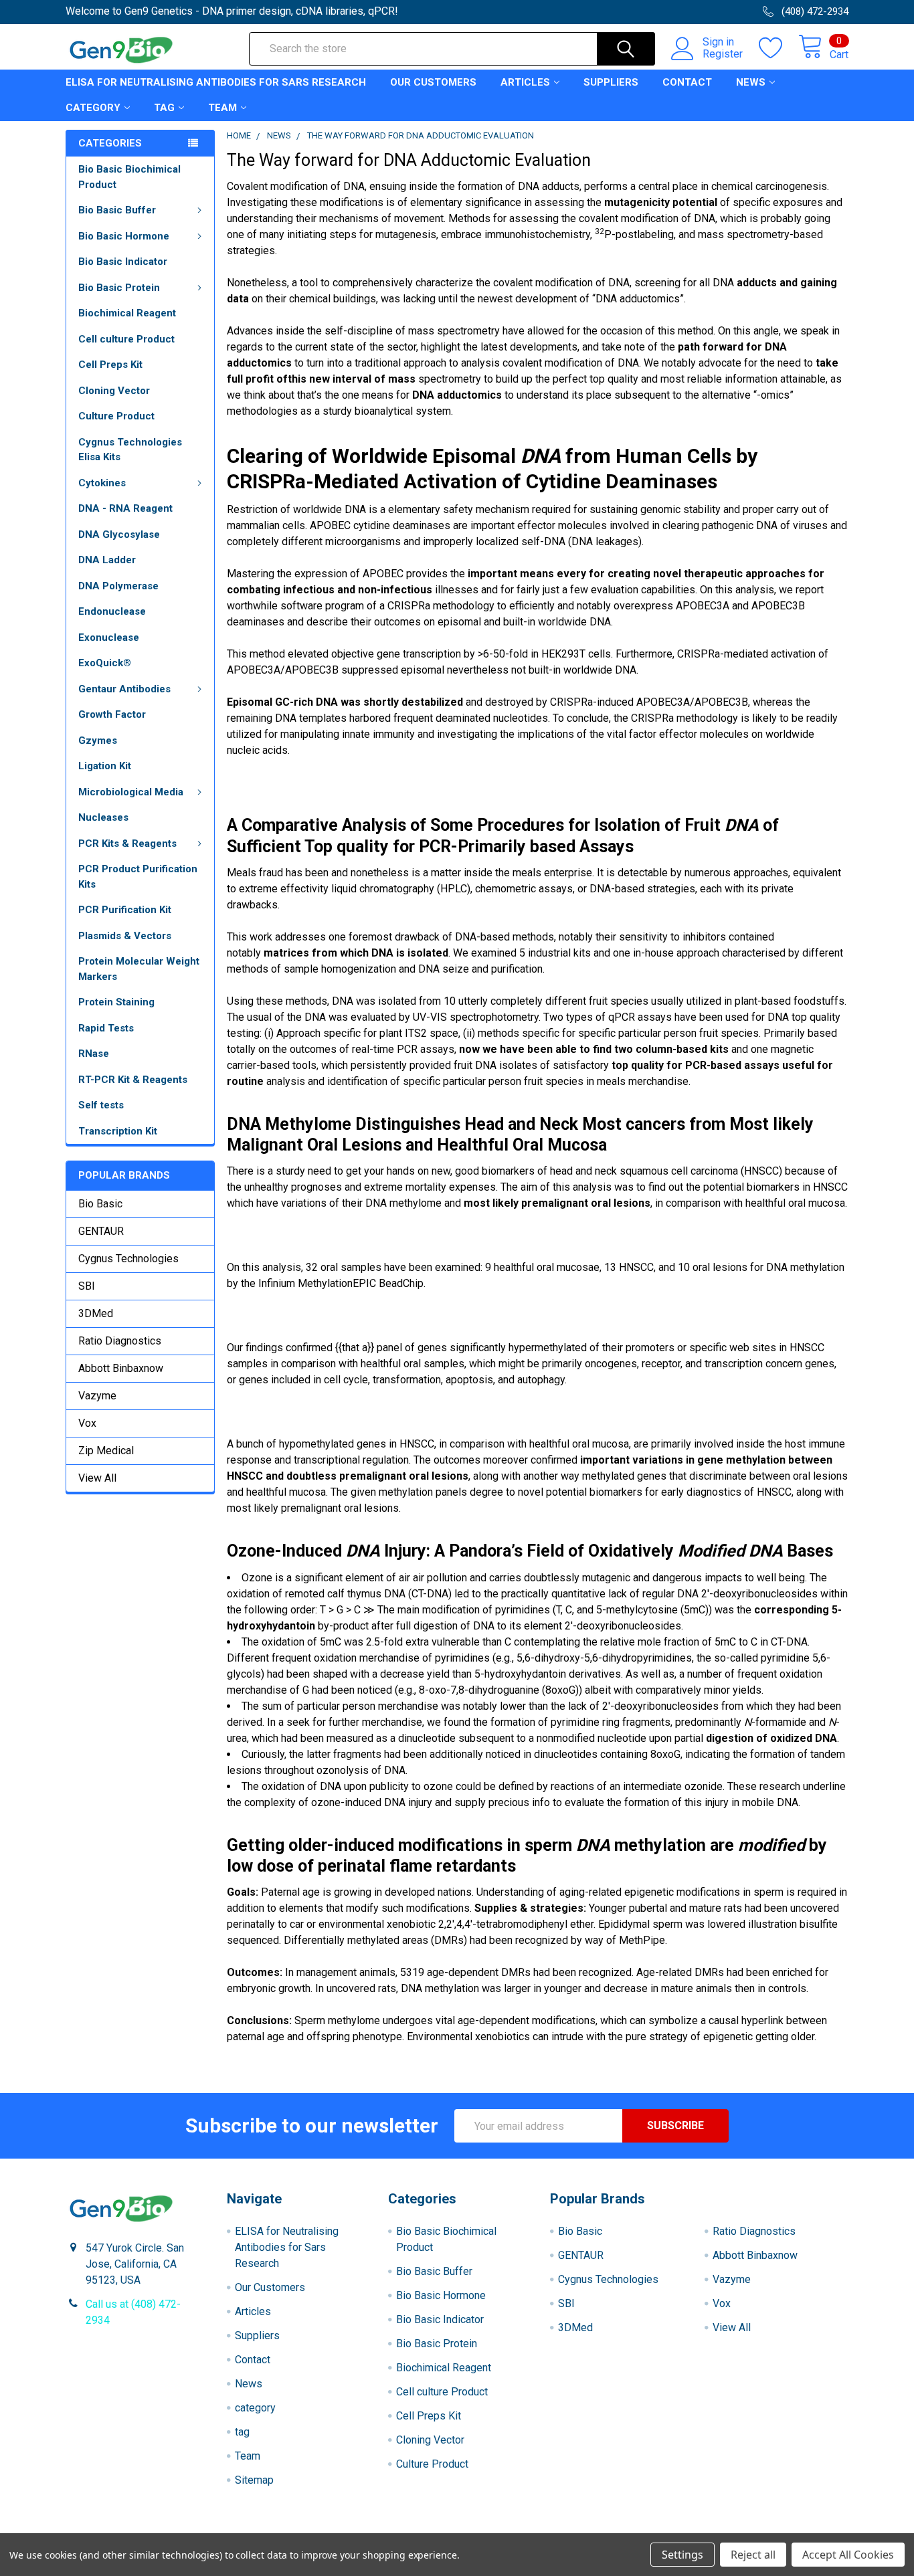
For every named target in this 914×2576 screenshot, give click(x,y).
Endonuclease (112, 611)
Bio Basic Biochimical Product (129, 177)
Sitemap (254, 2480)
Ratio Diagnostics (120, 1341)
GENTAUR (101, 1231)
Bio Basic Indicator (123, 262)
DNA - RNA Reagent (125, 508)
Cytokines (102, 483)
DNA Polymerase (118, 586)
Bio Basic (100, 1204)
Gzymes (98, 740)
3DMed (96, 1313)
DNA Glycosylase (119, 534)
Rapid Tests (106, 1028)
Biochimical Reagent (127, 313)
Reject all (753, 2555)
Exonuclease (109, 637)
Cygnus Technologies (128, 1259)
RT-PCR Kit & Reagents (133, 1080)
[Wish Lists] (779, 48)
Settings (682, 2555)
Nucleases (103, 817)
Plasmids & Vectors (125, 936)
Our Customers (433, 82)
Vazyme (97, 1396)
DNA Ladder (107, 560)
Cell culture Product (126, 339)
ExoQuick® (105, 663)
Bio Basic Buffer (117, 210)
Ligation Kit (105, 766)
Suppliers (611, 82)
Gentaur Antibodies (124, 689)
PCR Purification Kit (125, 910)
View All (97, 1478)
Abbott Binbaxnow (121, 1368)
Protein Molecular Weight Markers (139, 969)
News (751, 82)
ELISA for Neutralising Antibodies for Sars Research (216, 82)
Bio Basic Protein (119, 288)
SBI (87, 1286)
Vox (87, 1423)
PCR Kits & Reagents (127, 844)
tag (164, 108)
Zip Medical (106, 1451)
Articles (525, 82)
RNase (94, 1054)
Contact (687, 82)
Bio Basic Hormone (124, 236)
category (93, 108)
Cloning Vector (114, 391)
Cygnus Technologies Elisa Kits (130, 450)
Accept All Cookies (848, 2555)
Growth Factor (112, 714)
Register (723, 54)
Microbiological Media (131, 792)
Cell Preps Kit (110, 365)
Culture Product (116, 416)
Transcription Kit (118, 1131)
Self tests (101, 1105)
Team (222, 108)
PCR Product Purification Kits (138, 877)
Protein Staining (116, 1002)
